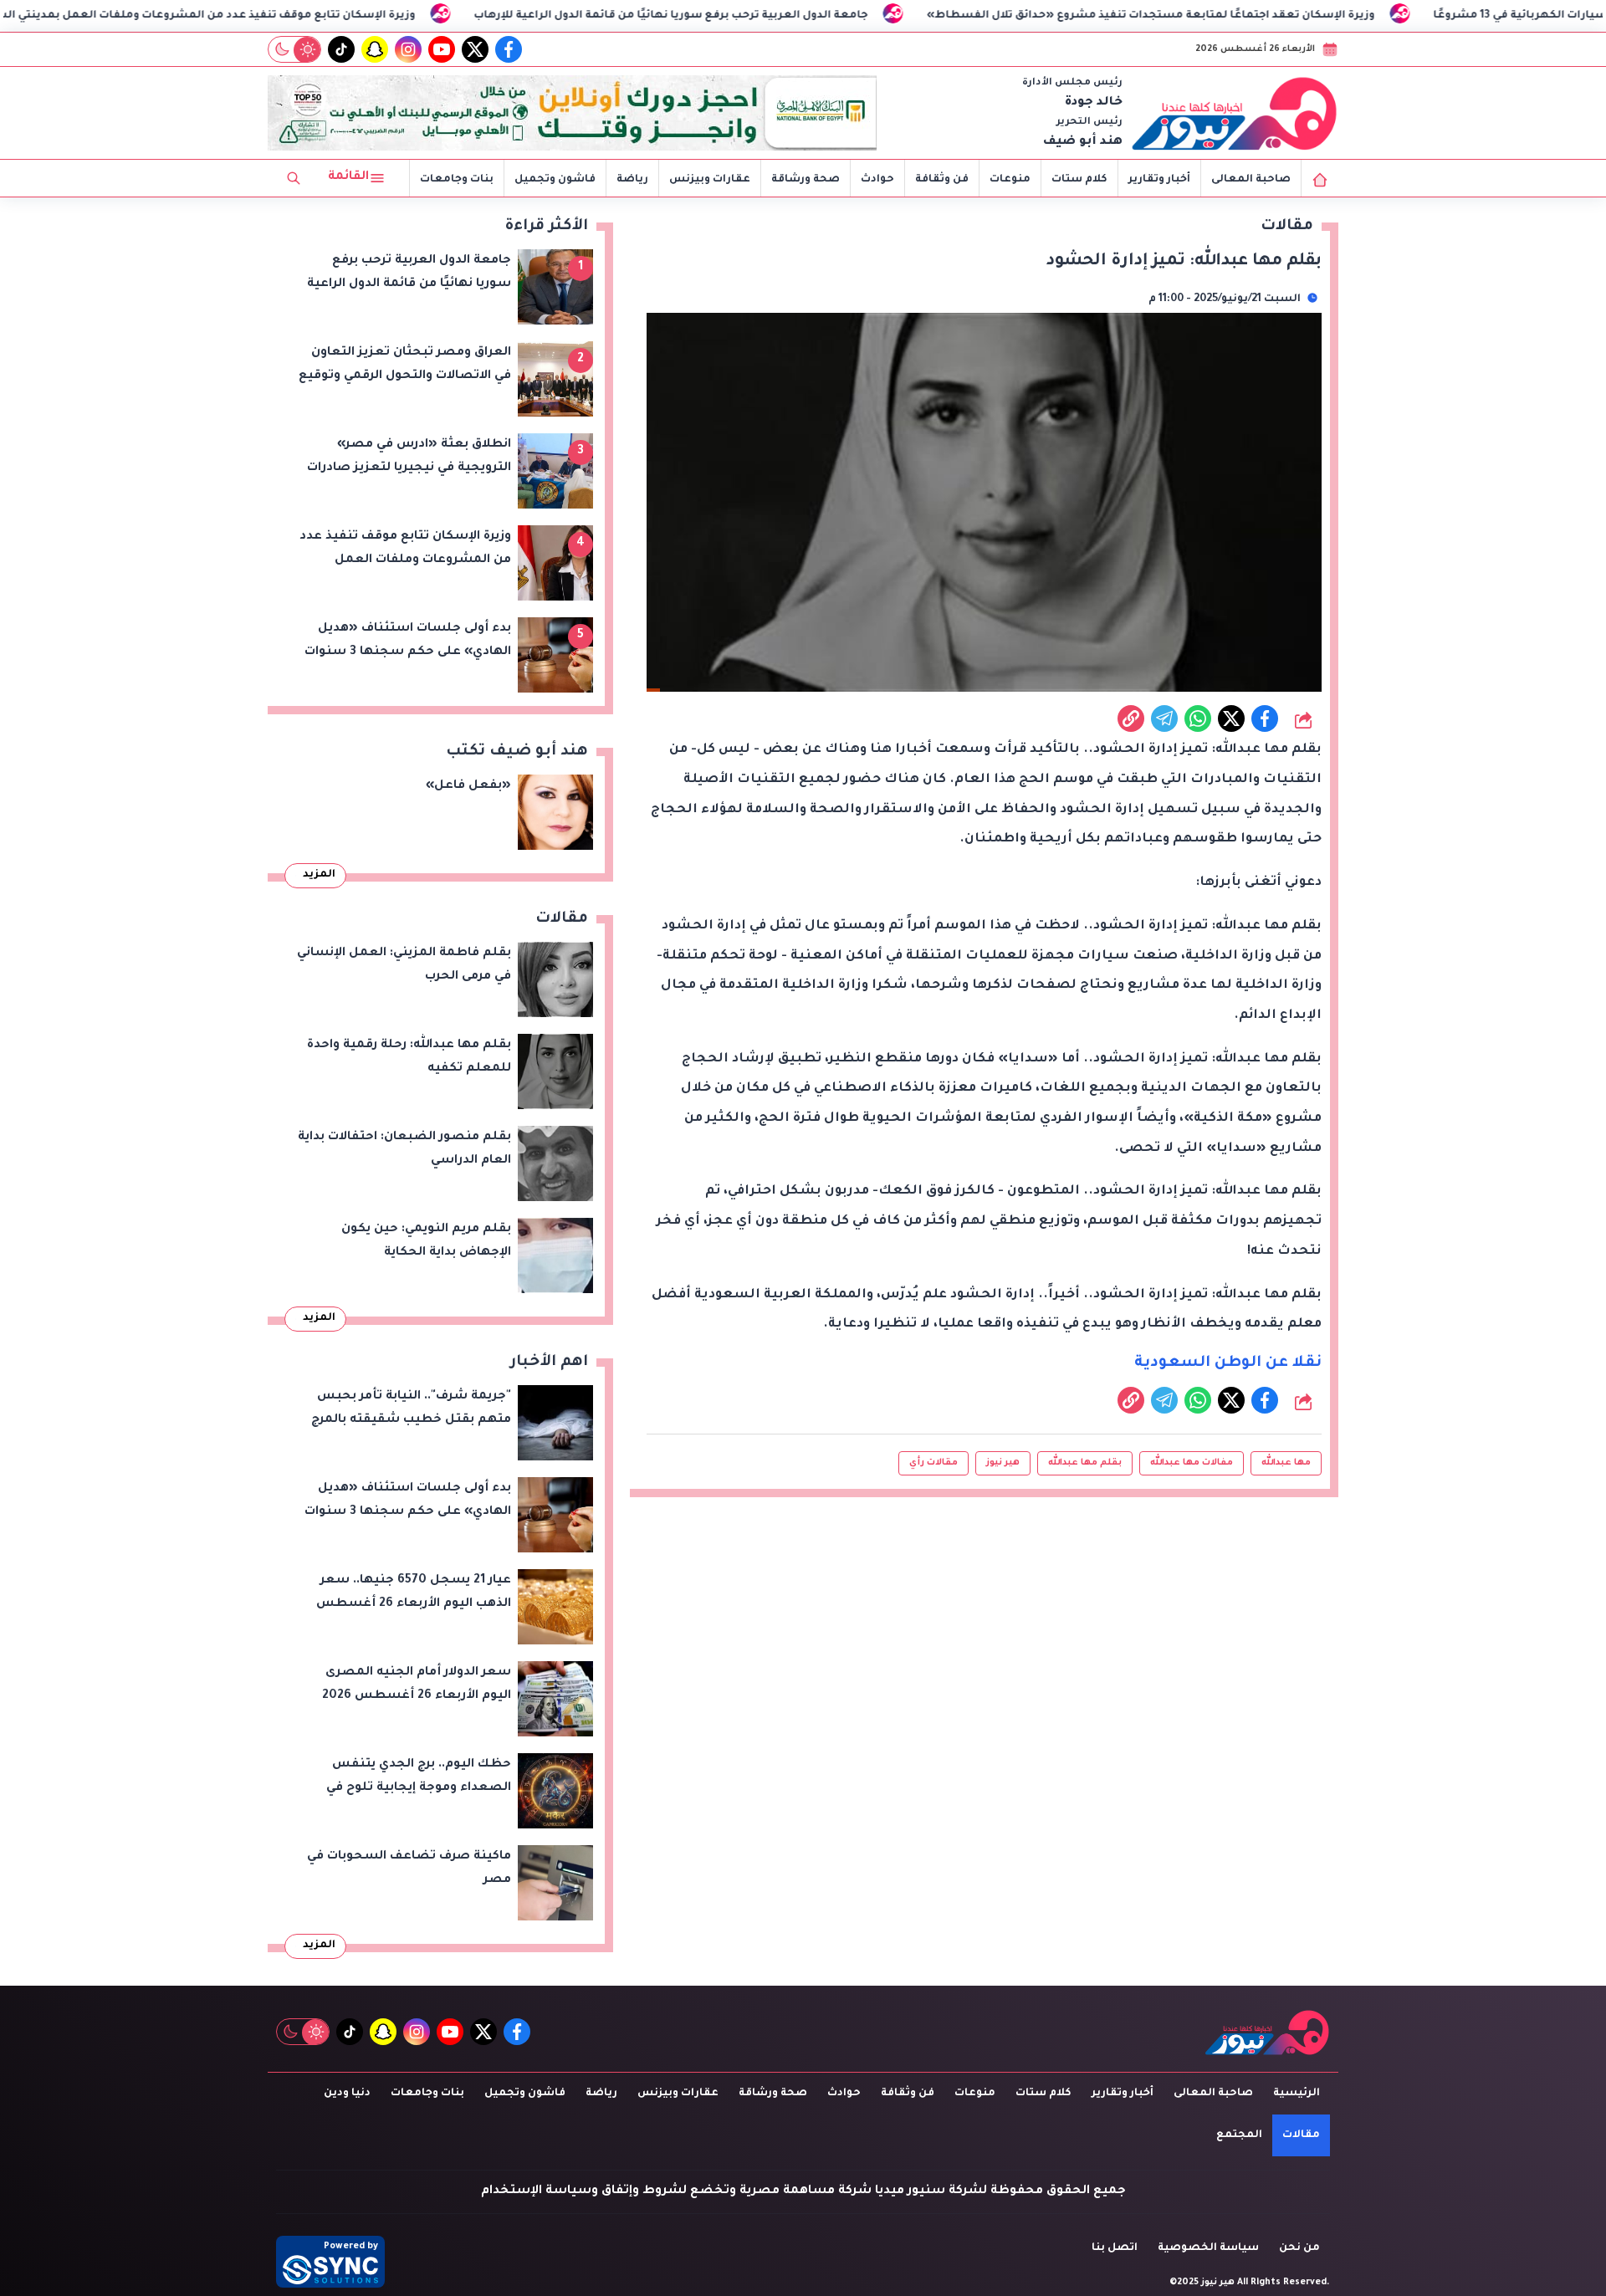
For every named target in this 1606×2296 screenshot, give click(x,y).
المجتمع (1239, 2135)
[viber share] (1164, 718)
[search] (294, 178)
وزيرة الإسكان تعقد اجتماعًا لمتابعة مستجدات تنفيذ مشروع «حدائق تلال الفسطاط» (1324, 16)
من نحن (1299, 2248)
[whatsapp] (1131, 718)
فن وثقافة (942, 180)
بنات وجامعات (457, 180)
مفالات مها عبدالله (1192, 1463)
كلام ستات (1079, 180)
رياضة (632, 180)
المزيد (319, 875)
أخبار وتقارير (1159, 180)
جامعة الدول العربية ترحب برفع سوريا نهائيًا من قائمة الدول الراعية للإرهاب (844, 16)
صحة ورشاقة (806, 180)
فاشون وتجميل (555, 180)
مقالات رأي (933, 1463)
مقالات (1301, 2135)
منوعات (1010, 180)
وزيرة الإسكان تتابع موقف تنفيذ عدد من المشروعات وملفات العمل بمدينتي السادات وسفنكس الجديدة (317, 16)
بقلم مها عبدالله (1085, 1463)
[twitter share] (1231, 718)
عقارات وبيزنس (710, 180)
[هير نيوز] (1235, 113)
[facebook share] (1265, 718)
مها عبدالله (1286, 1463)
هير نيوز (1003, 1463)
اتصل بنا (1115, 2248)
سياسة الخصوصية (1208, 2248)
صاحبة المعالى (1251, 180)
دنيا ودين (347, 2094)
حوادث (877, 180)
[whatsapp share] (1198, 718)
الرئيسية (1297, 2094)
